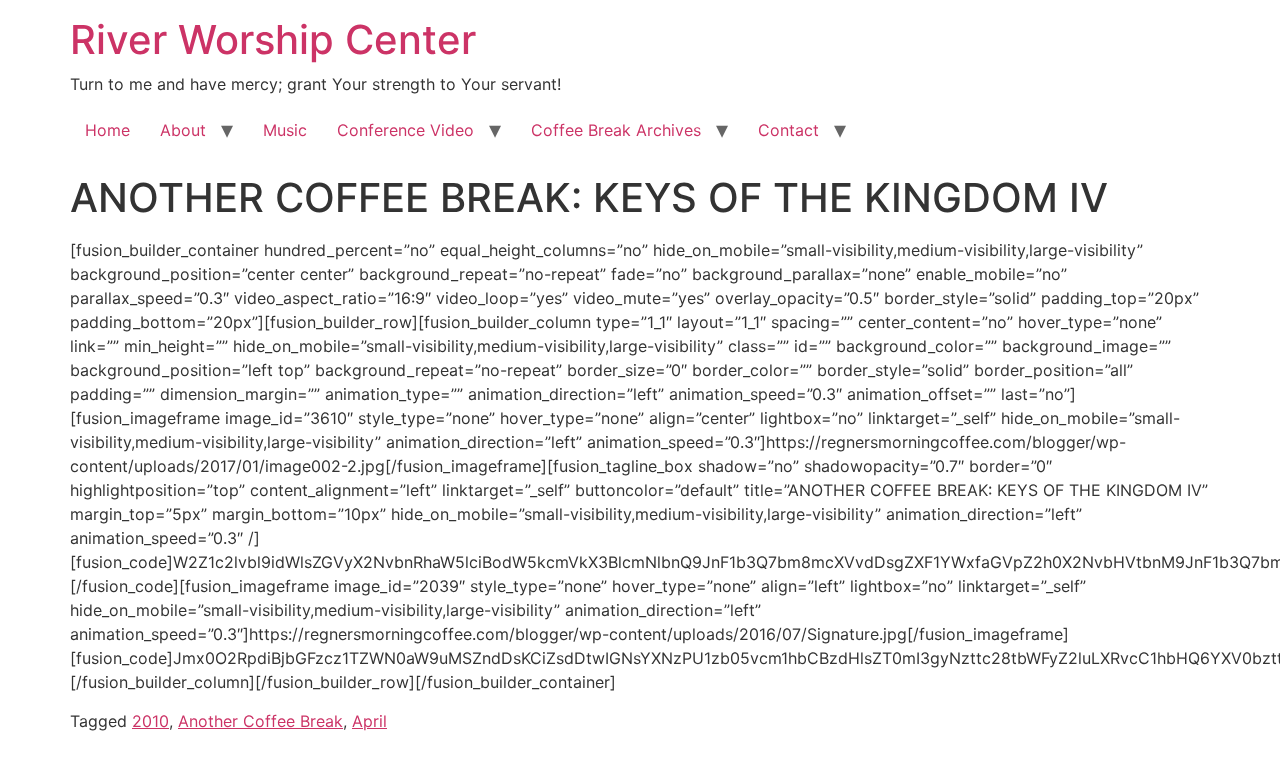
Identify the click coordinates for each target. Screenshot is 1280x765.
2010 (150, 721)
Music (285, 130)
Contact (788, 130)
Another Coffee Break (260, 721)
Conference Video (405, 130)
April (369, 721)
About (183, 130)
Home (107, 130)
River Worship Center (273, 39)
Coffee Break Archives (616, 130)
